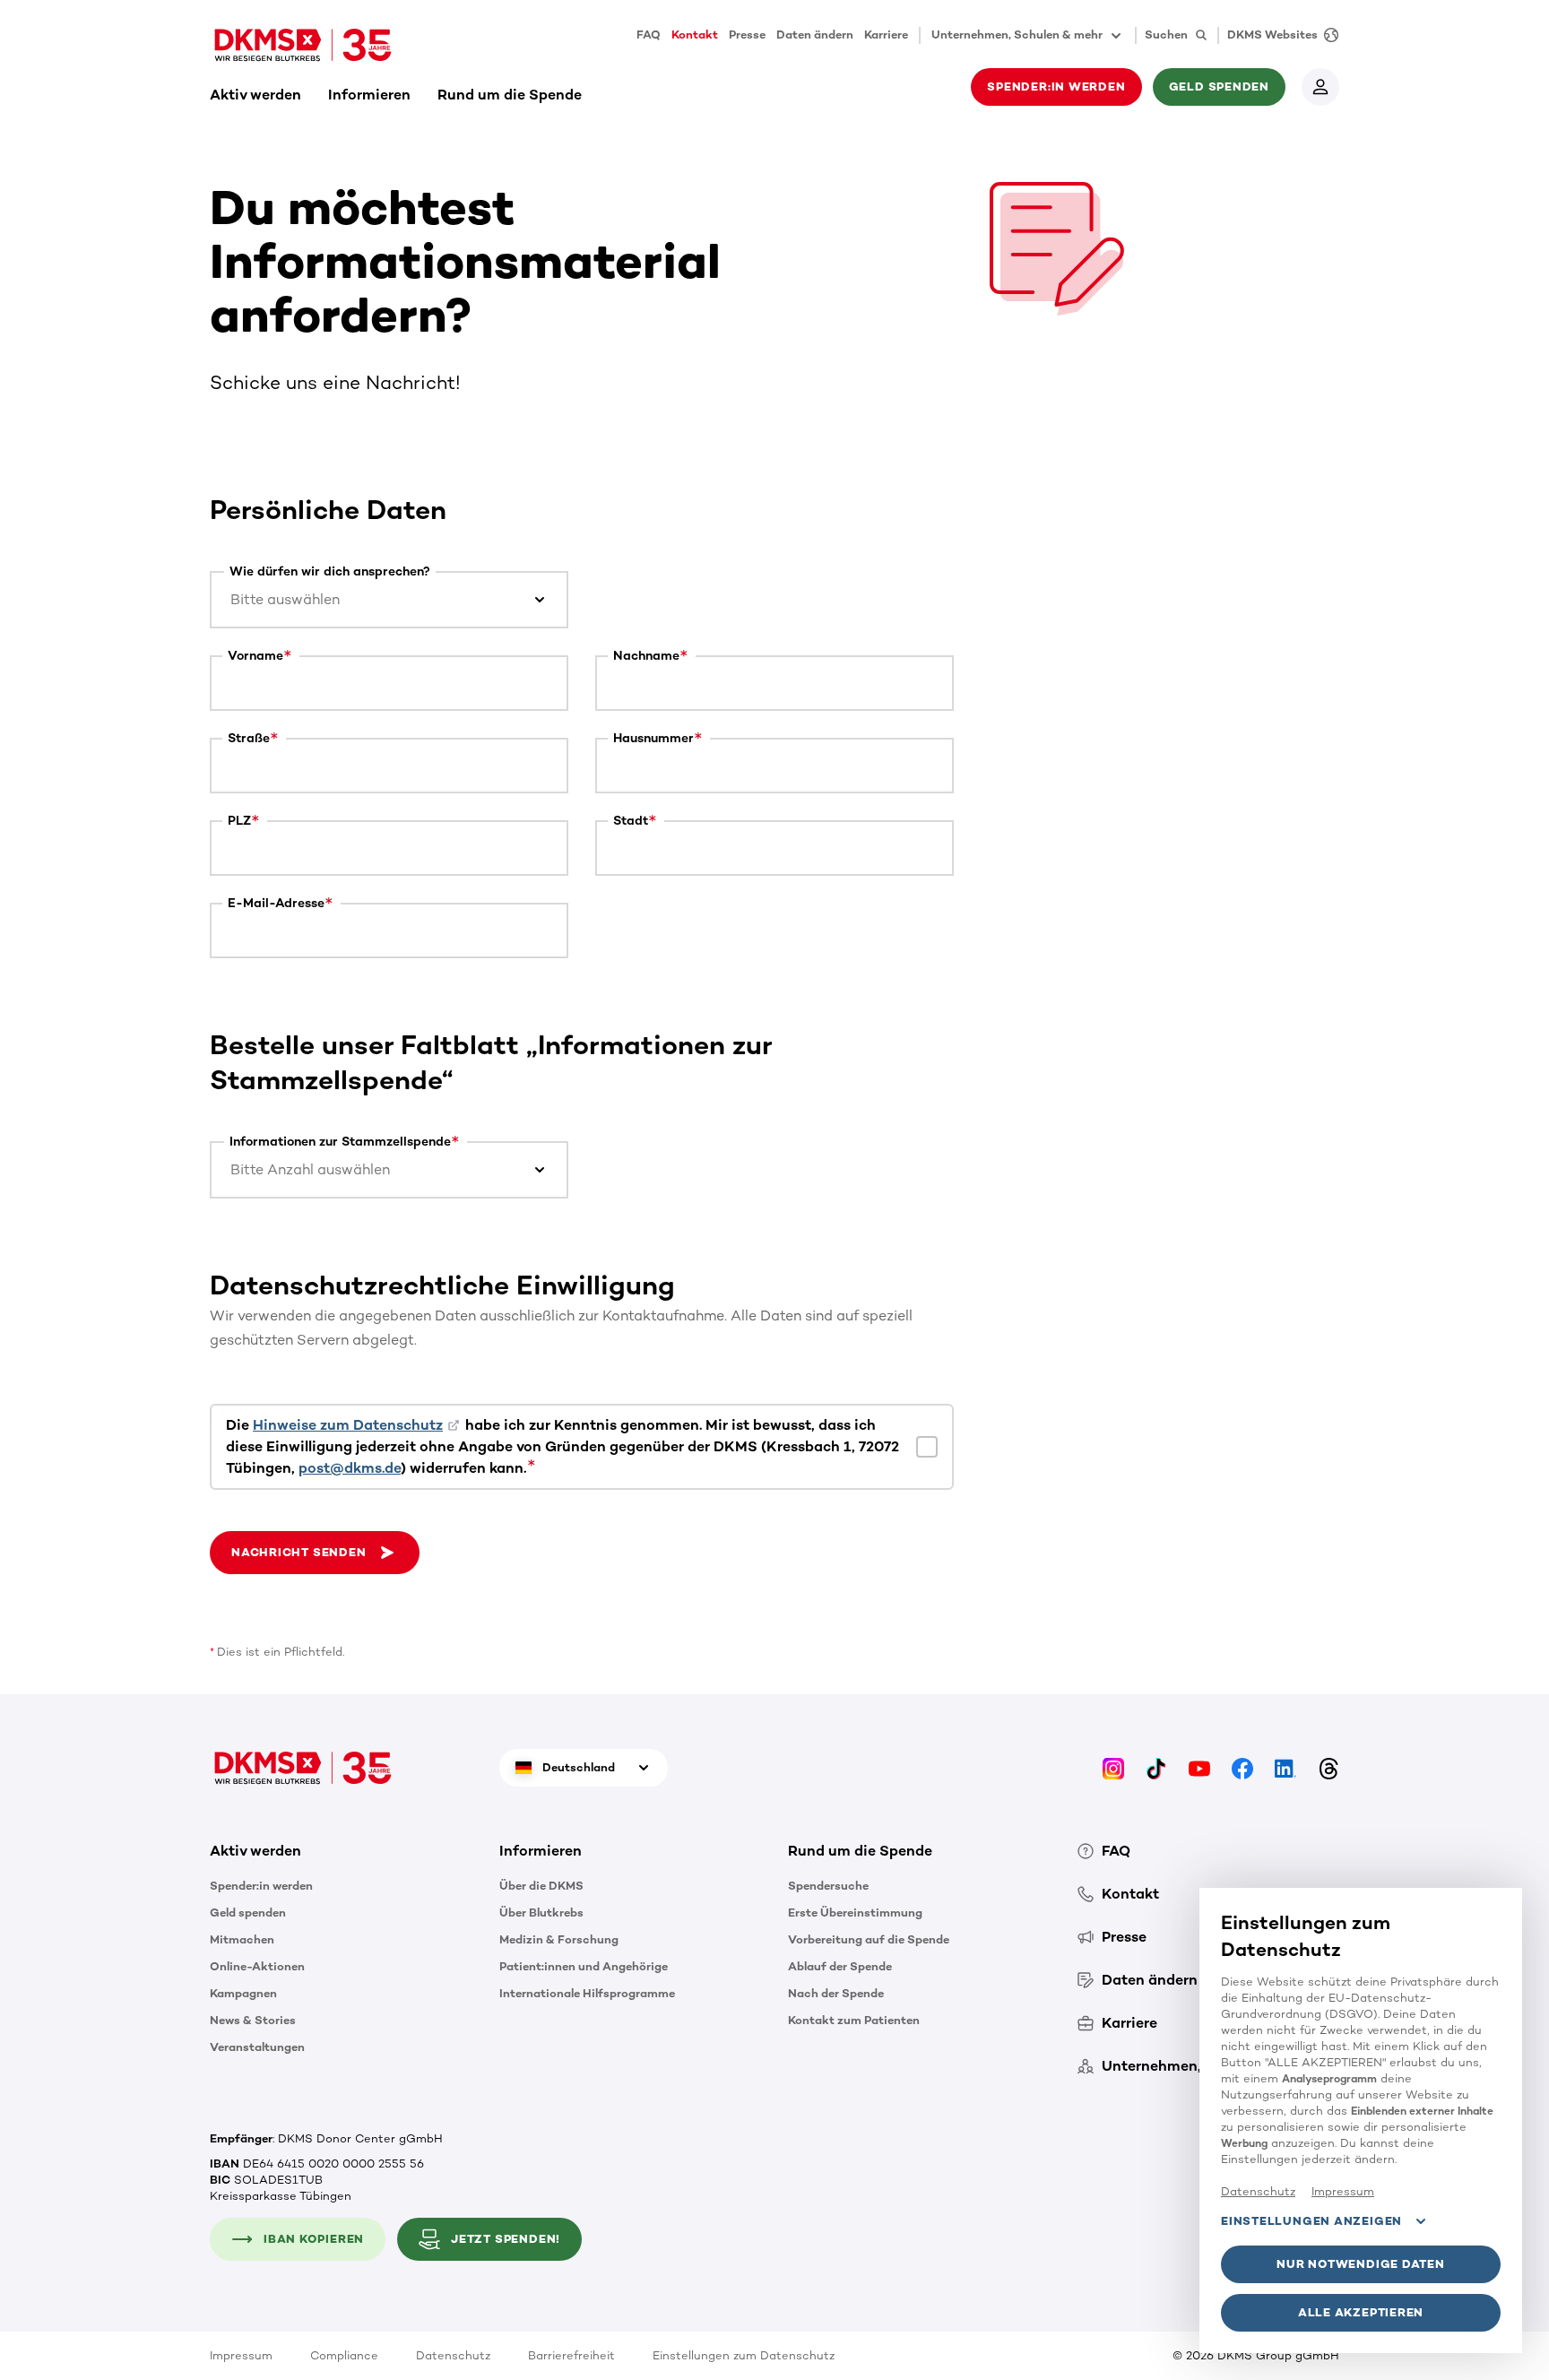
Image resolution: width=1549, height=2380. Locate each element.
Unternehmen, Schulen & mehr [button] (1017, 35)
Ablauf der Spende (840, 1966)
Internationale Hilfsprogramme (587, 1993)
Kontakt (695, 35)
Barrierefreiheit (571, 2355)
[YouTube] (1199, 1767)
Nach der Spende (836, 1993)
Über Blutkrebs (541, 1913)
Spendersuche (828, 1886)
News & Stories (253, 2020)
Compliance (344, 2355)
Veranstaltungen (257, 2047)
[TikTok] (1156, 1767)
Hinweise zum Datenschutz (348, 1425)
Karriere (886, 35)
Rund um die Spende (510, 95)
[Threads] (1328, 1767)
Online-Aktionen (257, 1966)
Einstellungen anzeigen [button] (1311, 2221)
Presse (747, 35)
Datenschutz (453, 2355)
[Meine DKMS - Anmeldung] (1320, 87)
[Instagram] (1113, 1767)
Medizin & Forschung (559, 1939)
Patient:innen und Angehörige (584, 1966)
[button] (315, 1553)
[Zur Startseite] (303, 45)
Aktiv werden (255, 95)
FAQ (649, 35)
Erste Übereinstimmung (855, 1913)
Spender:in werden (261, 1886)
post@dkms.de (350, 1468)
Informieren (369, 95)
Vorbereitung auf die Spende (869, 1939)
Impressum (241, 2355)
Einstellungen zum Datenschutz (744, 2355)
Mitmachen (242, 1939)
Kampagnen (243, 1993)
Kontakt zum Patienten (854, 2020)
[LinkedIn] (1285, 1767)
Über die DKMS (541, 1886)
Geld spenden (248, 1913)
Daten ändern (815, 35)
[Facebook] (1242, 1767)
